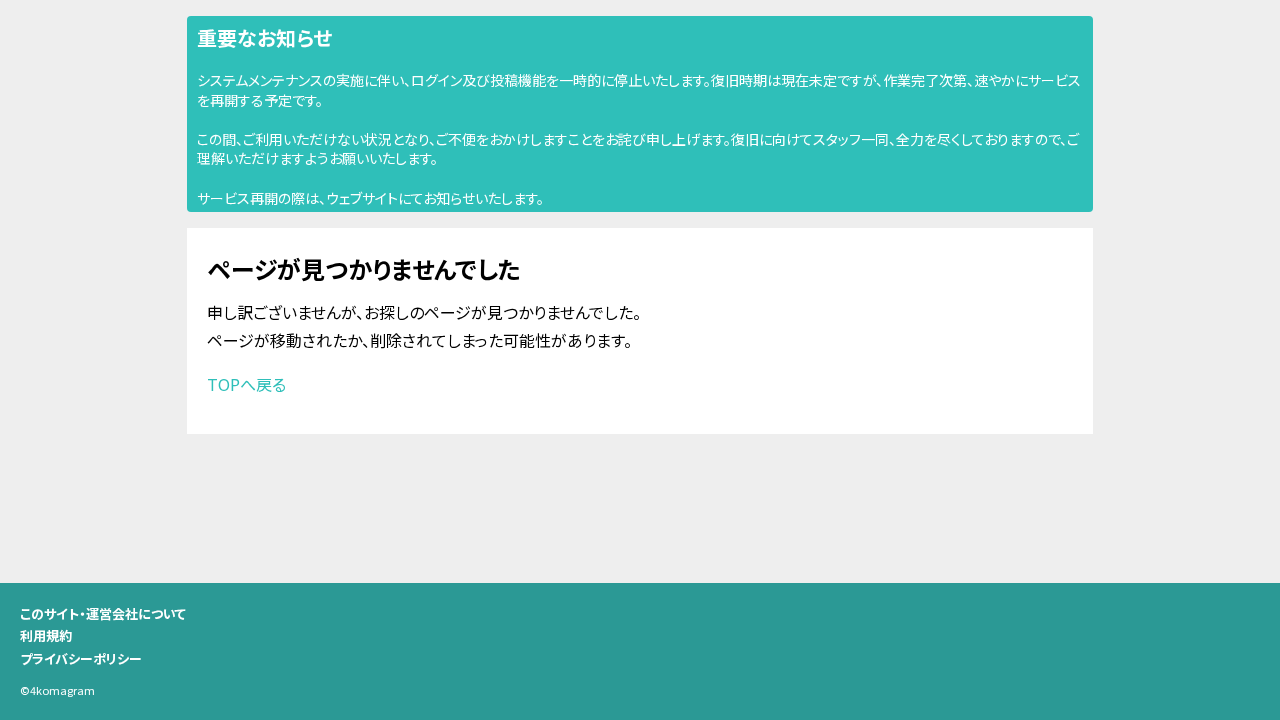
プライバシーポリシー (81, 658)
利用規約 (46, 635)
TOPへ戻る (246, 384)
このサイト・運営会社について (103, 613)
